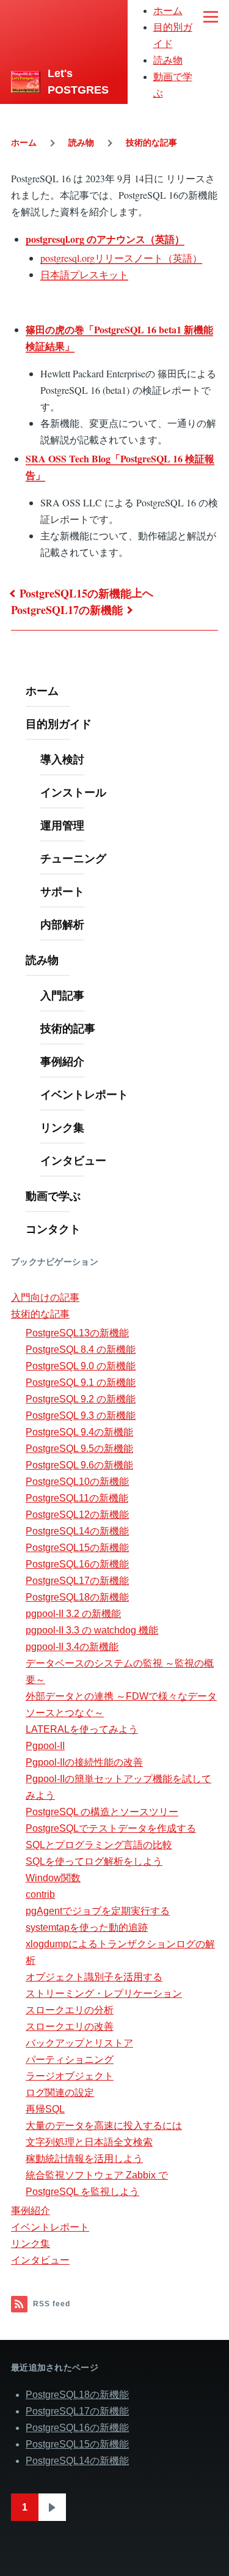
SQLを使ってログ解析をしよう (94, 1861)
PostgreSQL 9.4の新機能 (79, 1432)
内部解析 (62, 924)
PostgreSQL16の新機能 (77, 1564)
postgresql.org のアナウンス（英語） (105, 239)
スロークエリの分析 (70, 2010)
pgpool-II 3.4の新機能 (72, 1647)
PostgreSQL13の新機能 (77, 1333)
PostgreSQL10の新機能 (77, 1482)
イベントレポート (84, 1094)
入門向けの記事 (45, 1297)
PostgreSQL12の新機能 (77, 1515)
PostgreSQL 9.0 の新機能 (81, 1366)
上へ (142, 593)
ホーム (168, 11)
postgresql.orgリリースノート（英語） (121, 258)
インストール (73, 792)
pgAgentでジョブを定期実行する (98, 1911)
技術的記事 (68, 1028)
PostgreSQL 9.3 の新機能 (81, 1416)
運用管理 (62, 825)
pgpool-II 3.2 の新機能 (73, 1614)
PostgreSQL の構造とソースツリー (102, 1812)
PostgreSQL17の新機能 (67, 610)
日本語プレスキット (84, 274)
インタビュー (73, 1160)
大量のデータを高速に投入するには (104, 2126)
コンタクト (53, 1229)
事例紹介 (62, 1061)
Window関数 (53, 1878)
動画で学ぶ (53, 1196)
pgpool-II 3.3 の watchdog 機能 (92, 1630)
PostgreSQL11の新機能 (77, 1498)
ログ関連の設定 (60, 2093)
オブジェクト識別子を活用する (94, 1977)
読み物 (168, 60)
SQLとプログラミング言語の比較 (99, 1845)
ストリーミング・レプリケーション (104, 1993)
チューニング (73, 858)
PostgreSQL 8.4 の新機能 (81, 1349)
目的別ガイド (59, 724)
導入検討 (62, 759)
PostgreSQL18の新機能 (77, 1597)
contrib (40, 1894)
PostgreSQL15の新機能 (75, 593)
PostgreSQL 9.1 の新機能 (81, 1382)
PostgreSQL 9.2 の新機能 (81, 1399)
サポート (62, 891)
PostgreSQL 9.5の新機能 (79, 1449)
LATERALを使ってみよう (82, 1729)
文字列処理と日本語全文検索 (89, 2142)
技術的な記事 (151, 142)
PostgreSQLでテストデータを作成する (111, 1828)
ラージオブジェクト (70, 2076)
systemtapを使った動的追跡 (87, 1927)
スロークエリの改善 (70, 2026)
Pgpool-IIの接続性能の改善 (84, 1762)
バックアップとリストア (79, 2043)
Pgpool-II (45, 1746)
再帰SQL (45, 2109)
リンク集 (62, 1127)
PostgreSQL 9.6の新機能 (79, 1465)
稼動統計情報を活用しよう (84, 2159)
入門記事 (62, 995)
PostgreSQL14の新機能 (77, 1531)
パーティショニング (70, 2060)
